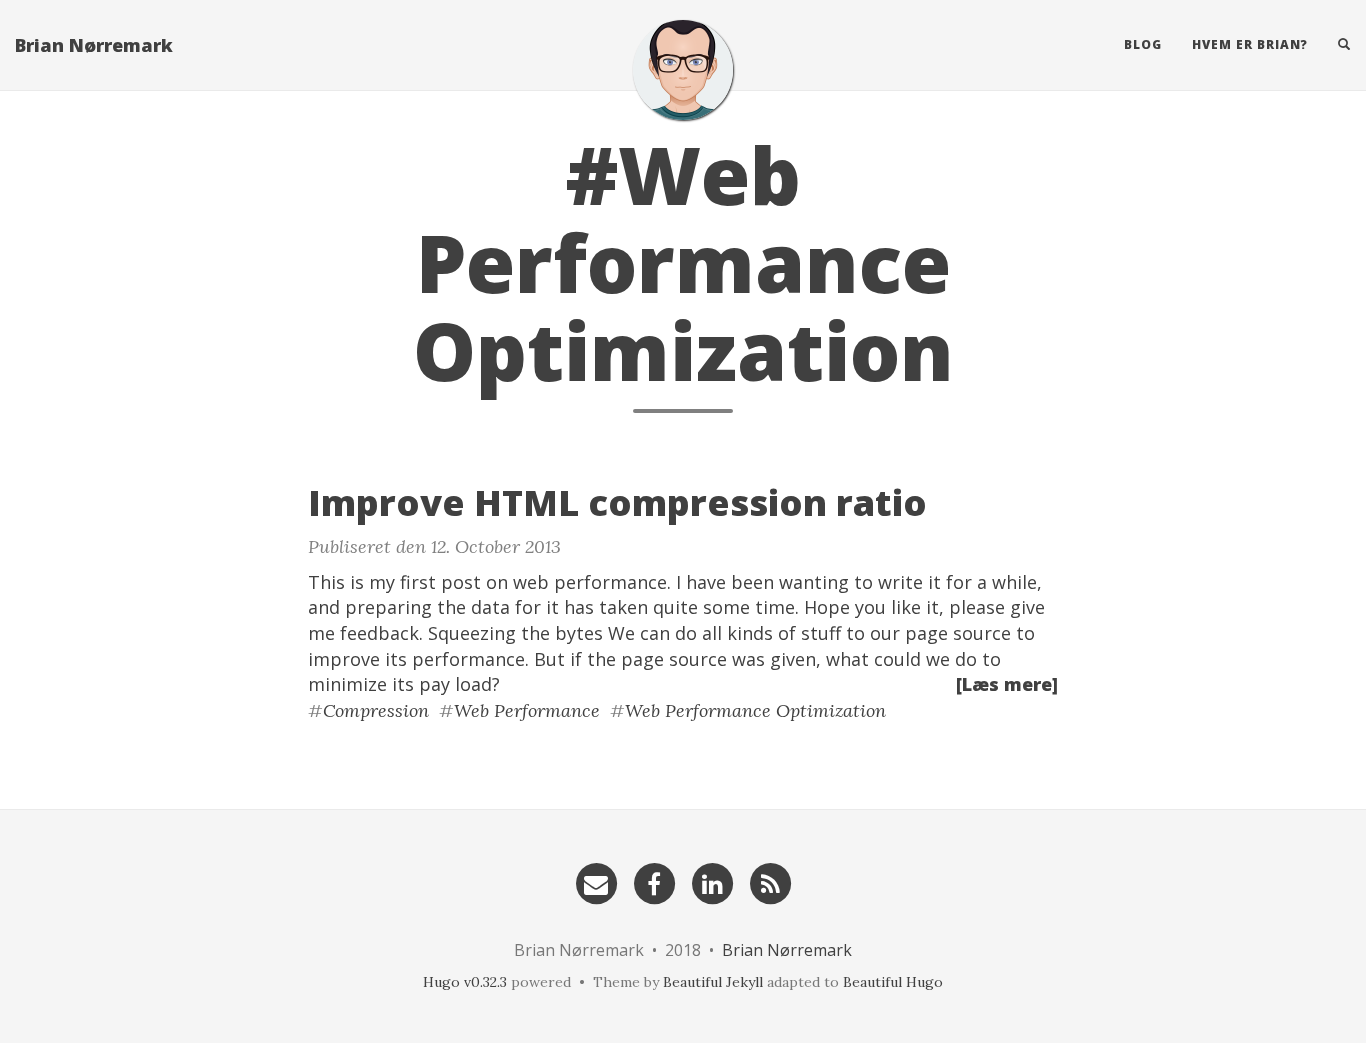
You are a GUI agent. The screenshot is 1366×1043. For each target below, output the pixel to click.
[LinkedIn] (712, 881)
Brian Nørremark (94, 45)
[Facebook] (654, 881)
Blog (1143, 44)
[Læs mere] (1007, 684)
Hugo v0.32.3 (465, 982)
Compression (376, 710)
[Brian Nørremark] (683, 70)
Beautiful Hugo (893, 982)
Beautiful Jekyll (713, 982)
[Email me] (596, 881)
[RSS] (770, 881)
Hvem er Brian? (1250, 44)
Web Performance (527, 710)
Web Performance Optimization (755, 710)
